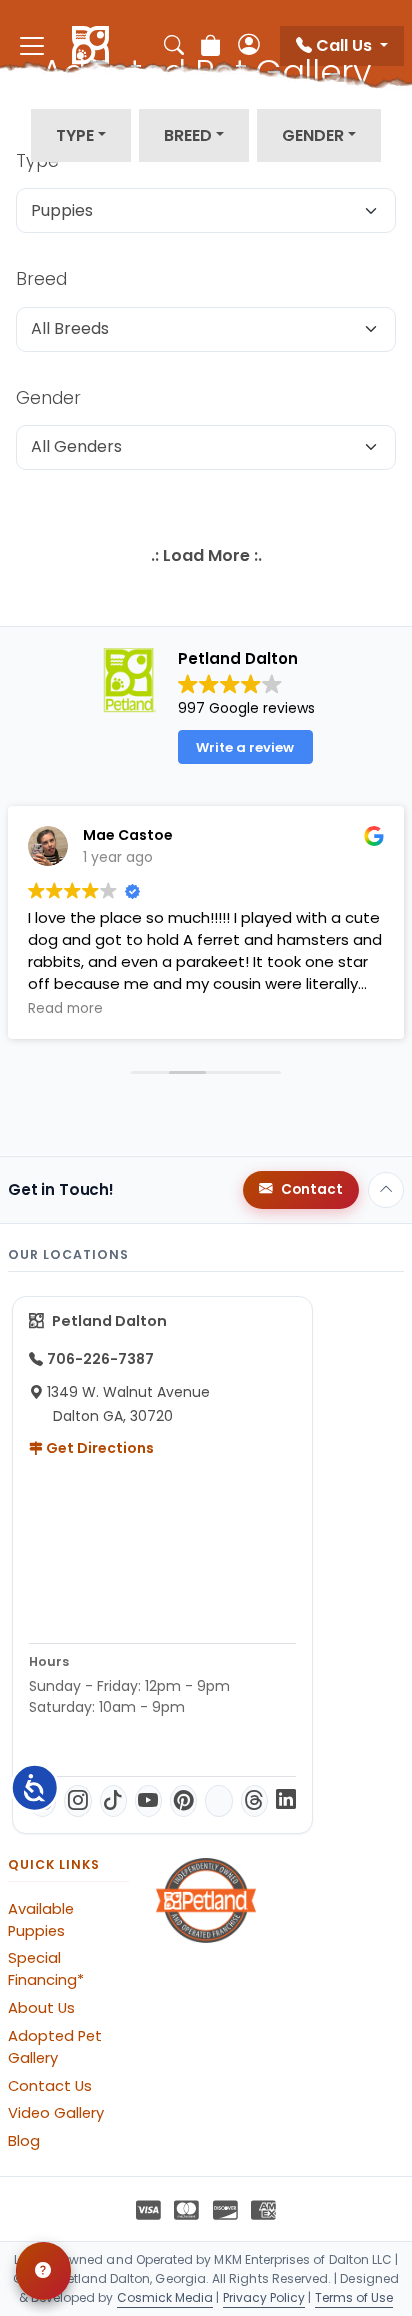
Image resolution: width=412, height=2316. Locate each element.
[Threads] (254, 1801)
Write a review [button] (245, 747)
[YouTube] (148, 1801)
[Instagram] (77, 1801)
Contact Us (50, 2086)
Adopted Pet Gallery (55, 2047)
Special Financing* (46, 1969)
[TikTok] (113, 1801)
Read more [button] (65, 1009)
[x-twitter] (218, 1801)
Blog (24, 2141)
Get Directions (98, 1448)
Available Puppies (41, 1920)
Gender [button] (313, 135)
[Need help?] (43, 2271)
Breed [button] (188, 135)
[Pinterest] (183, 1801)
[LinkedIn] (286, 1801)
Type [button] (75, 135)
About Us (41, 2008)
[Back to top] (386, 1190)
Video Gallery (56, 2113)
